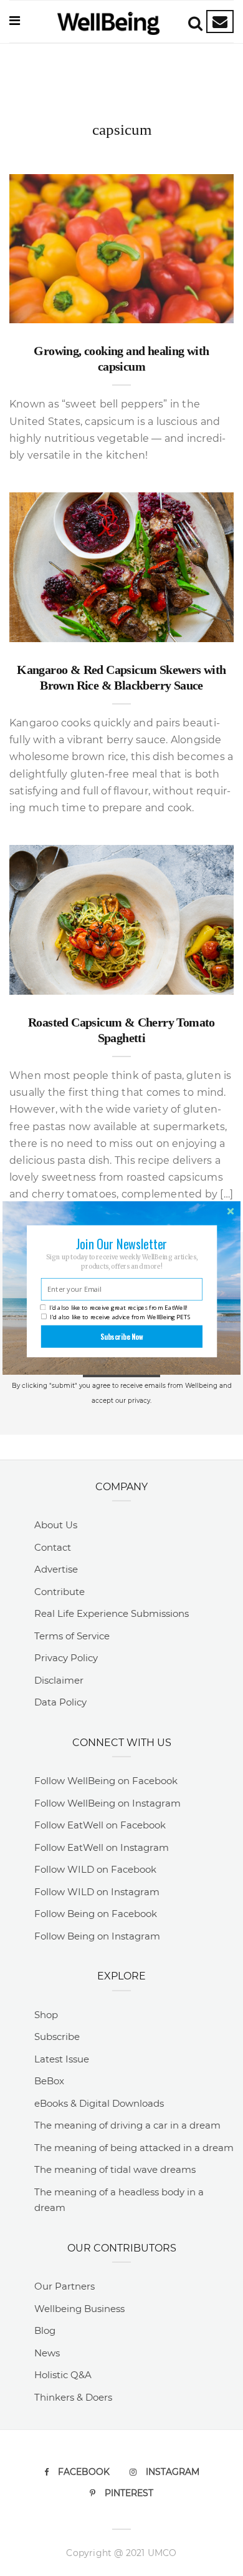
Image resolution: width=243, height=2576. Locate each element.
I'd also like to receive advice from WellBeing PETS (120, 1317)
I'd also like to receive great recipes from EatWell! (118, 1308)
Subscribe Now (122, 1336)
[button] (121, 1244)
